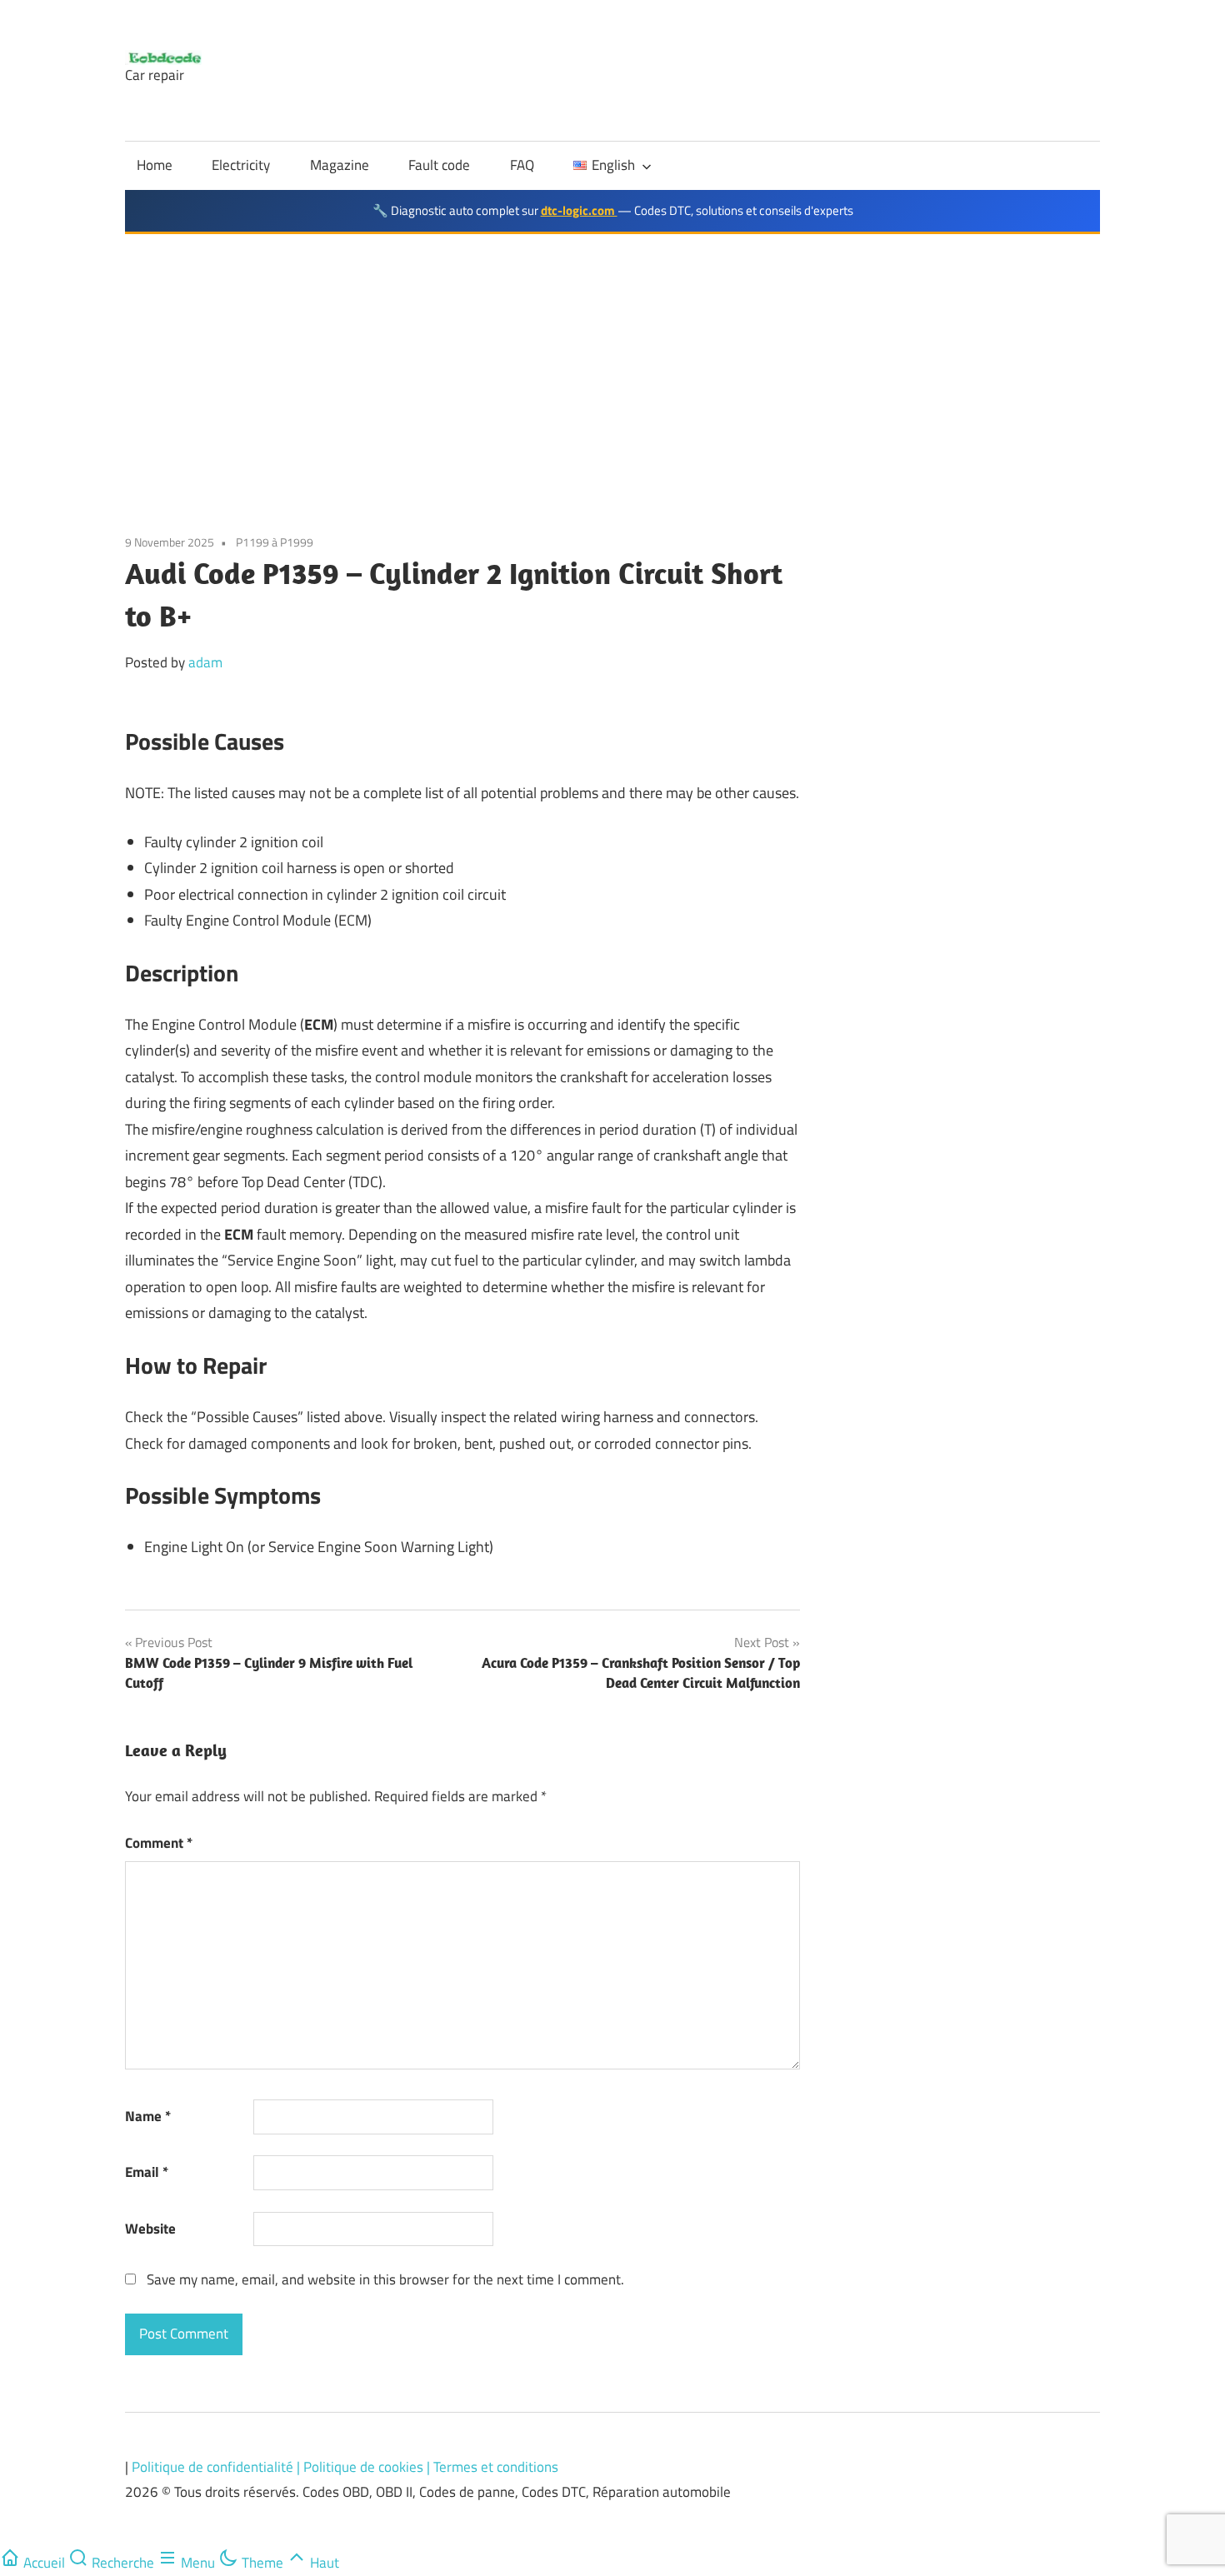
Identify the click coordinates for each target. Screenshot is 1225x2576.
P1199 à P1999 (275, 542)
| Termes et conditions (492, 2467)
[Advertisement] (612, 359)
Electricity (241, 165)
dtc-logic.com (579, 210)
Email (147, 2172)
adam (205, 662)
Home (155, 165)
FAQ (522, 165)
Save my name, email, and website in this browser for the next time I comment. (385, 2279)
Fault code (439, 165)
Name (148, 2116)
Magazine (340, 165)
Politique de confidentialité (214, 2467)
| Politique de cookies (362, 2467)
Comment (159, 1843)
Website (150, 2229)
